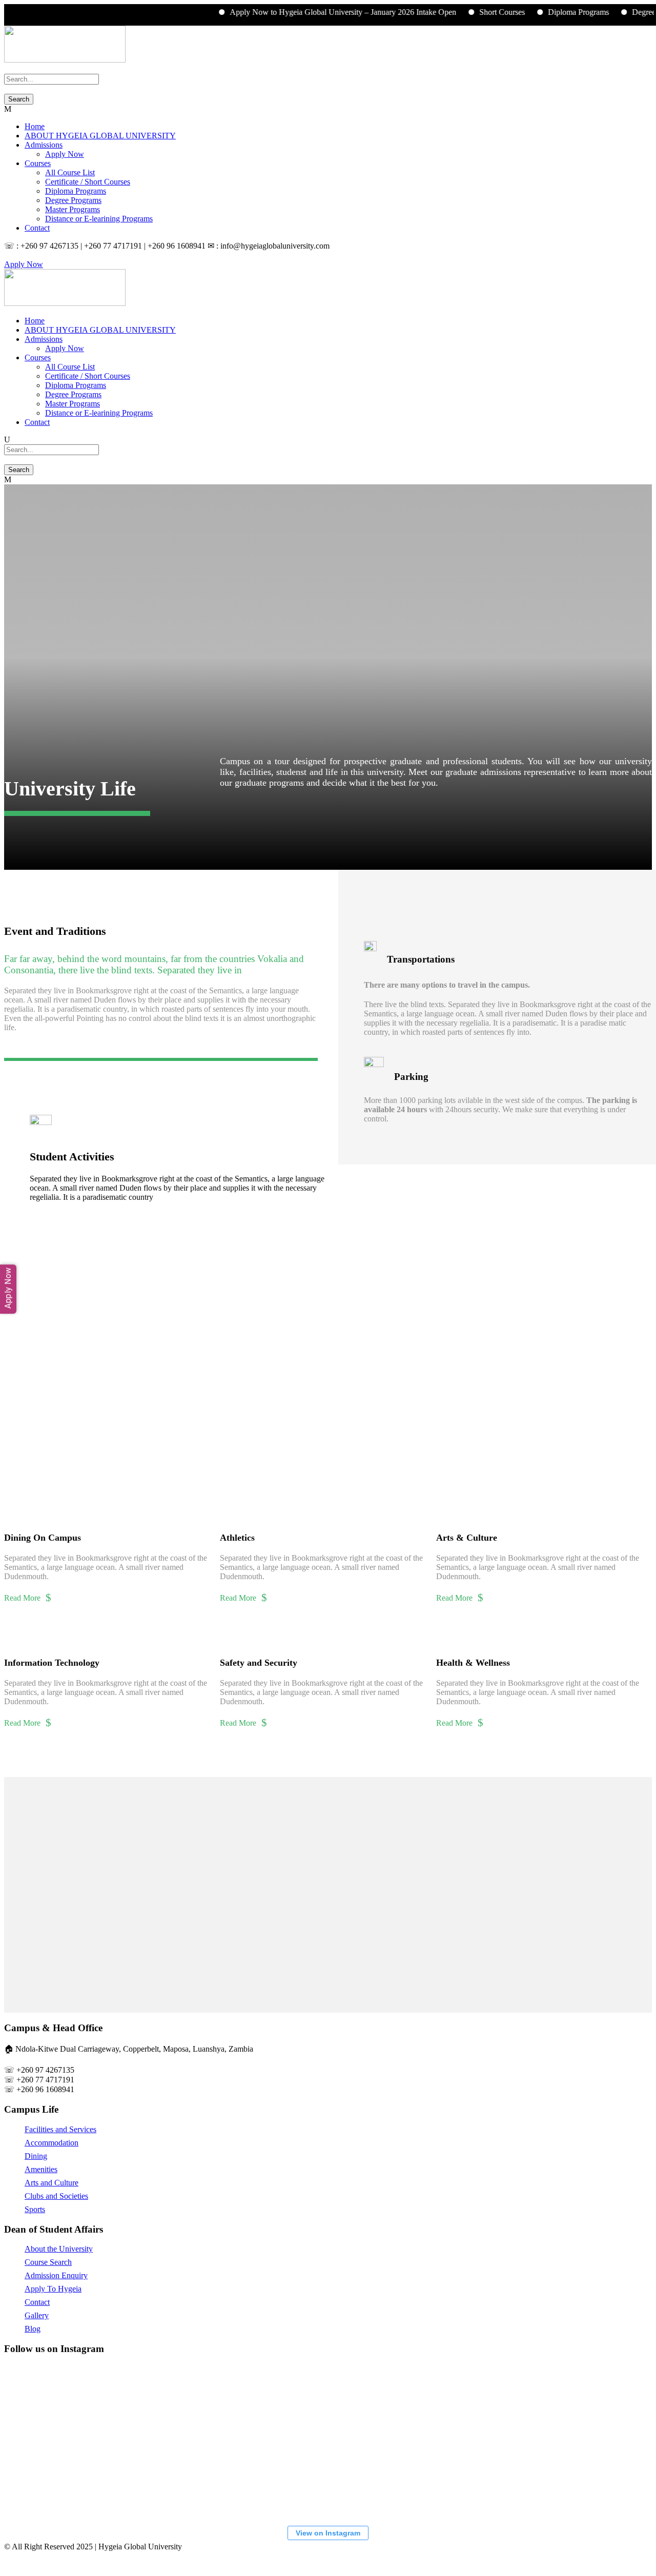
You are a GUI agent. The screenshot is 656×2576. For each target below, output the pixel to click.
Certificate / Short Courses (88, 182)
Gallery (37, 2315)
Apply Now (65, 154)
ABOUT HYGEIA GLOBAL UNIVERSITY (100, 136)
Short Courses (474, 12)
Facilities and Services (60, 2129)
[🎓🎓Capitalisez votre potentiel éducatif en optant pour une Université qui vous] (63, 2480)
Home (35, 126)
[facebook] (13, 255)
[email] (7, 255)
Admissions (44, 145)
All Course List (70, 172)
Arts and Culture (52, 2183)
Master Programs (73, 209)
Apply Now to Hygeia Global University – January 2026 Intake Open (315, 12)
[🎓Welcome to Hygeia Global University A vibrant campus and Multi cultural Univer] (447, 2403)
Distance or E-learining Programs (99, 219)
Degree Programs (73, 200)
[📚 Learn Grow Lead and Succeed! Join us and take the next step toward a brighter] (63, 2403)
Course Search (48, 2262)
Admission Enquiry (56, 2275)
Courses (38, 163)
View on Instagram (328, 2533)
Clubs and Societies (56, 2196)
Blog (33, 2329)
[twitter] (19, 255)
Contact (37, 228)
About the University (59, 2249)
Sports (35, 2209)
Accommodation (52, 2143)
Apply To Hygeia (53, 2289)
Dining (36, 2156)
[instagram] (26, 255)
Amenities (41, 2169)
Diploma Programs (550, 12)
